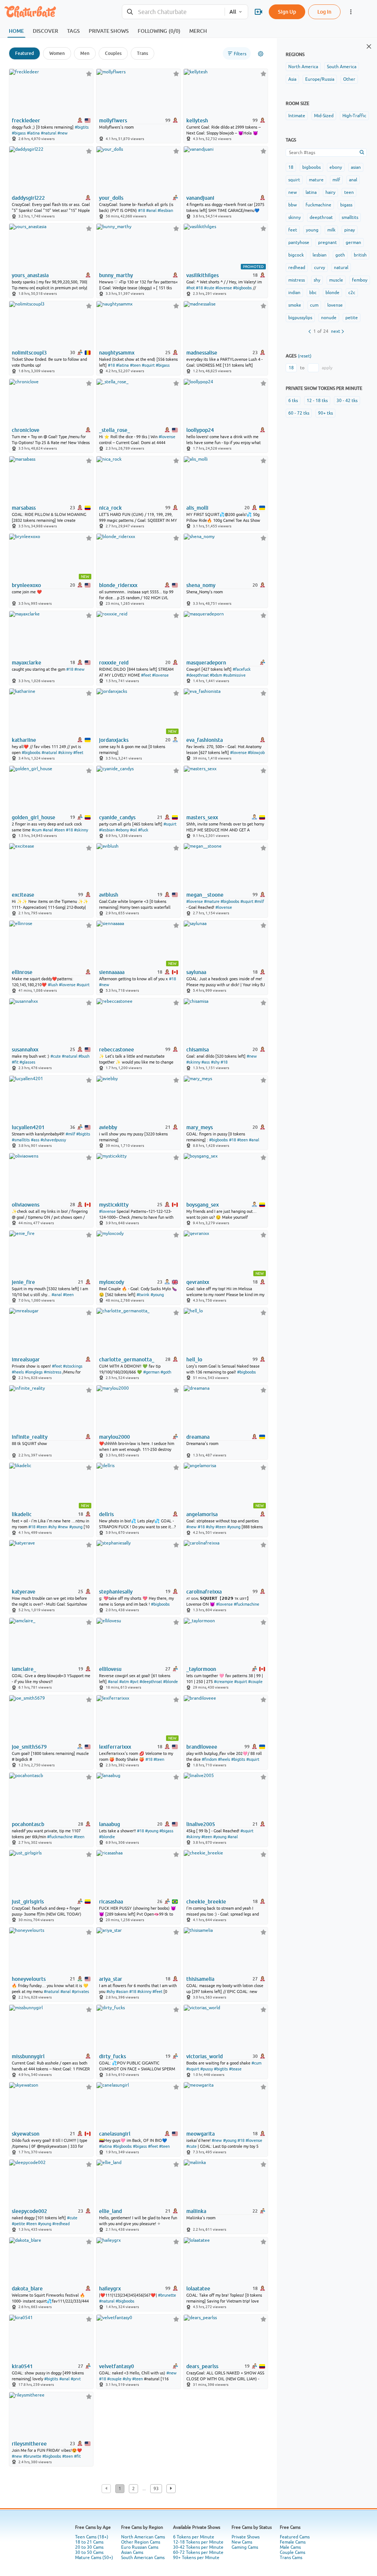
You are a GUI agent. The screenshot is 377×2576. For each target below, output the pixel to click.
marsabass (24, 508)
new (293, 192)
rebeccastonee (117, 1050)
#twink (143, 1295)
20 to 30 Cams (89, 2547)
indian (294, 293)
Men (85, 53)
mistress (297, 280)
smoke (295, 305)
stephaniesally (116, 1592)
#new (63, 133)
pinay (350, 230)
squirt (294, 180)
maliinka (196, 2211)
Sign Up (287, 12)
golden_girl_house (34, 817)
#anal (151, 210)
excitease (23, 895)
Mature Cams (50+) (94, 2558)
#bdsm (216, 675)
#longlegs (34, 1372)
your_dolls (111, 198)
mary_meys (200, 1127)
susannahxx (25, 1050)
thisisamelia (200, 1979)
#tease (235, 2069)
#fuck (143, 830)
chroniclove (26, 430)
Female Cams (293, 2542)
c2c (352, 293)
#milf (259, 901)
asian (356, 167)
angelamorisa (202, 1514)
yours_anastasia (30, 275)
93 (156, 2489)
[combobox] (173, 12)
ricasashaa (111, 1902)
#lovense (224, 288)
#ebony (122, 830)
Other (349, 79)
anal (353, 180)
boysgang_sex (202, 1205)
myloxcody (112, 1282)
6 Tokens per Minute (194, 2537)
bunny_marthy (116, 275)
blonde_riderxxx (118, 585)
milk (331, 230)
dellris (106, 1514)
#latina (33, 133)
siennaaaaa (112, 972)
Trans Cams (291, 2558)
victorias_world (205, 2056)
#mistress (53, 1372)
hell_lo (194, 1359)
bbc (313, 293)
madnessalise (202, 353)
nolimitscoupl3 (29, 353)
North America (303, 67)
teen (349, 192)
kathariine (24, 740)
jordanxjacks (114, 740)
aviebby (108, 1127)
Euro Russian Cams (140, 2547)
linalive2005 (201, 1824)
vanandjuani (200, 198)
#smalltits (21, 1140)
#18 (142, 210)
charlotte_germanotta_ (127, 1359)
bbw (293, 205)
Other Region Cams (141, 2542)
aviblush (109, 895)
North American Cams (143, 2537)
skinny (295, 217)
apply (327, 368)
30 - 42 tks (347, 401)
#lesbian (165, 210)
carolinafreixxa (204, 1592)
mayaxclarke (27, 663)
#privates (80, 1992)
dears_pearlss (202, 2366)
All (233, 12)
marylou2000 (114, 1437)
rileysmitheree (29, 2444)
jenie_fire (23, 1282)
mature (316, 180)
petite (352, 318)
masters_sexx (202, 817)
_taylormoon (201, 1669)
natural (341, 268)
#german (151, 1372)
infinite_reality (30, 1437)
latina (311, 192)
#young (157, 1295)
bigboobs (311, 167)
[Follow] (89, 74)
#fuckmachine (246, 1604)
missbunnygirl (28, 2056)
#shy (215, 1062)
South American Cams (143, 2558)
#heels (18, 1372)
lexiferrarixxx (115, 1747)
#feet (146, 675)
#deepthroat (198, 675)
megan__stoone (205, 895)
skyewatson (26, 2134)
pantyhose (299, 242)
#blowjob (256, 753)
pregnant (327, 242)
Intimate (297, 116)
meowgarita (200, 2134)
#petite (18, 2224)
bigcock (296, 255)
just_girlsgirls (28, 1902)
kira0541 (22, 2366)
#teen (135, 365)
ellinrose (22, 972)
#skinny (65, 753)
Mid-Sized (324, 116)
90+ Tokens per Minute (196, 2558)
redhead (297, 268)
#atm (124, 1682)
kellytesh (197, 121)
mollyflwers (113, 121)
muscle (336, 280)
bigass (346, 205)
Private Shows (246, 2537)
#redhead (61, 2224)
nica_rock (110, 508)
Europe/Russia (320, 79)
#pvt (134, 1682)
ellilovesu (110, 1669)
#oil (133, 830)
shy (317, 280)
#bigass (19, 133)
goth (340, 255)
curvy (320, 268)
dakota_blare (27, 2289)
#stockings (73, 1366)
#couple (255, 1682)
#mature (212, 901)
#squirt (148, 365)
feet (293, 230)
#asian (122, 1992)
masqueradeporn (206, 663)
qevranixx (198, 1282)
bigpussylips (300, 318)
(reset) (305, 356)
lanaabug (110, 1824)
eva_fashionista (205, 740)
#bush (84, 1056)
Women (57, 53)
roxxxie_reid (114, 663)
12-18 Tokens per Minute (198, 2542)
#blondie (107, 1837)
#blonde (170, 1682)
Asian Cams (132, 2552)
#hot (191, 288)
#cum (37, 830)
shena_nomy (201, 585)
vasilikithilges (202, 275)
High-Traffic (354, 116)
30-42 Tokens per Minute (198, 2547)
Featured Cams (295, 2537)
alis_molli (197, 508)
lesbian (320, 255)
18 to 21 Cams (89, 2542)
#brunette (167, 2295)
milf (336, 180)
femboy (360, 280)
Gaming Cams (245, 2547)
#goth (166, 1372)
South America (342, 67)
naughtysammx (117, 353)
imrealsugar (26, 1359)
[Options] (261, 54)
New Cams (242, 2542)
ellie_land (110, 2211)
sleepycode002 (29, 2211)
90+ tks (325, 413)
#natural (49, 133)
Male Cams (290, 2547)
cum (314, 305)
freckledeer (26, 121)
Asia (292, 79)
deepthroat (321, 217)
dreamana (198, 1437)
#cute (209, 288)
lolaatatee (198, 2289)
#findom (209, 1759)
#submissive (234, 675)
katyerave (24, 1592)
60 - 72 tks (299, 413)
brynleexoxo (26, 585)
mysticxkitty (114, 1205)
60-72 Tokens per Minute (198, 2552)
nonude (329, 318)
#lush (53, 985)
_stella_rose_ (114, 430)
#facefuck (242, 669)
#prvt (76, 2379)
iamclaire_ (24, 1669)
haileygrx (110, 2289)
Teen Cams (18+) (92, 2537)
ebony (336, 167)
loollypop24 (200, 430)
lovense (335, 305)
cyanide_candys (117, 817)
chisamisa (198, 1050)
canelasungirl (115, 2134)
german (353, 242)
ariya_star (111, 1979)
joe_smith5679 (29, 1747)
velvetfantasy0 (117, 2366)
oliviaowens (26, 1205)
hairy (330, 192)
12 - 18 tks (317, 401)
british (360, 255)
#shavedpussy (53, 1140)
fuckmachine (318, 205)
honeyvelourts (29, 1979)
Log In (324, 12)
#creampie (223, 1682)
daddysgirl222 (28, 198)
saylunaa (196, 972)
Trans (142, 53)
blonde (332, 293)
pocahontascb (28, 1824)
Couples (113, 53)
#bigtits (82, 127)
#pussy (207, 2069)
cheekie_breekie (206, 1902)
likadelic (22, 1514)
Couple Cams (293, 2552)
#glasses (27, 1062)
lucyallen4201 (28, 1127)
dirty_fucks (112, 2056)
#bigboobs (242, 288)
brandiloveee (202, 1747)
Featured (24, 53)
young (312, 230)
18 (291, 167)
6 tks (293, 401)
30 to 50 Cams (89, 2552)
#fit (15, 1062)
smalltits (350, 217)
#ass (206, 1062)
